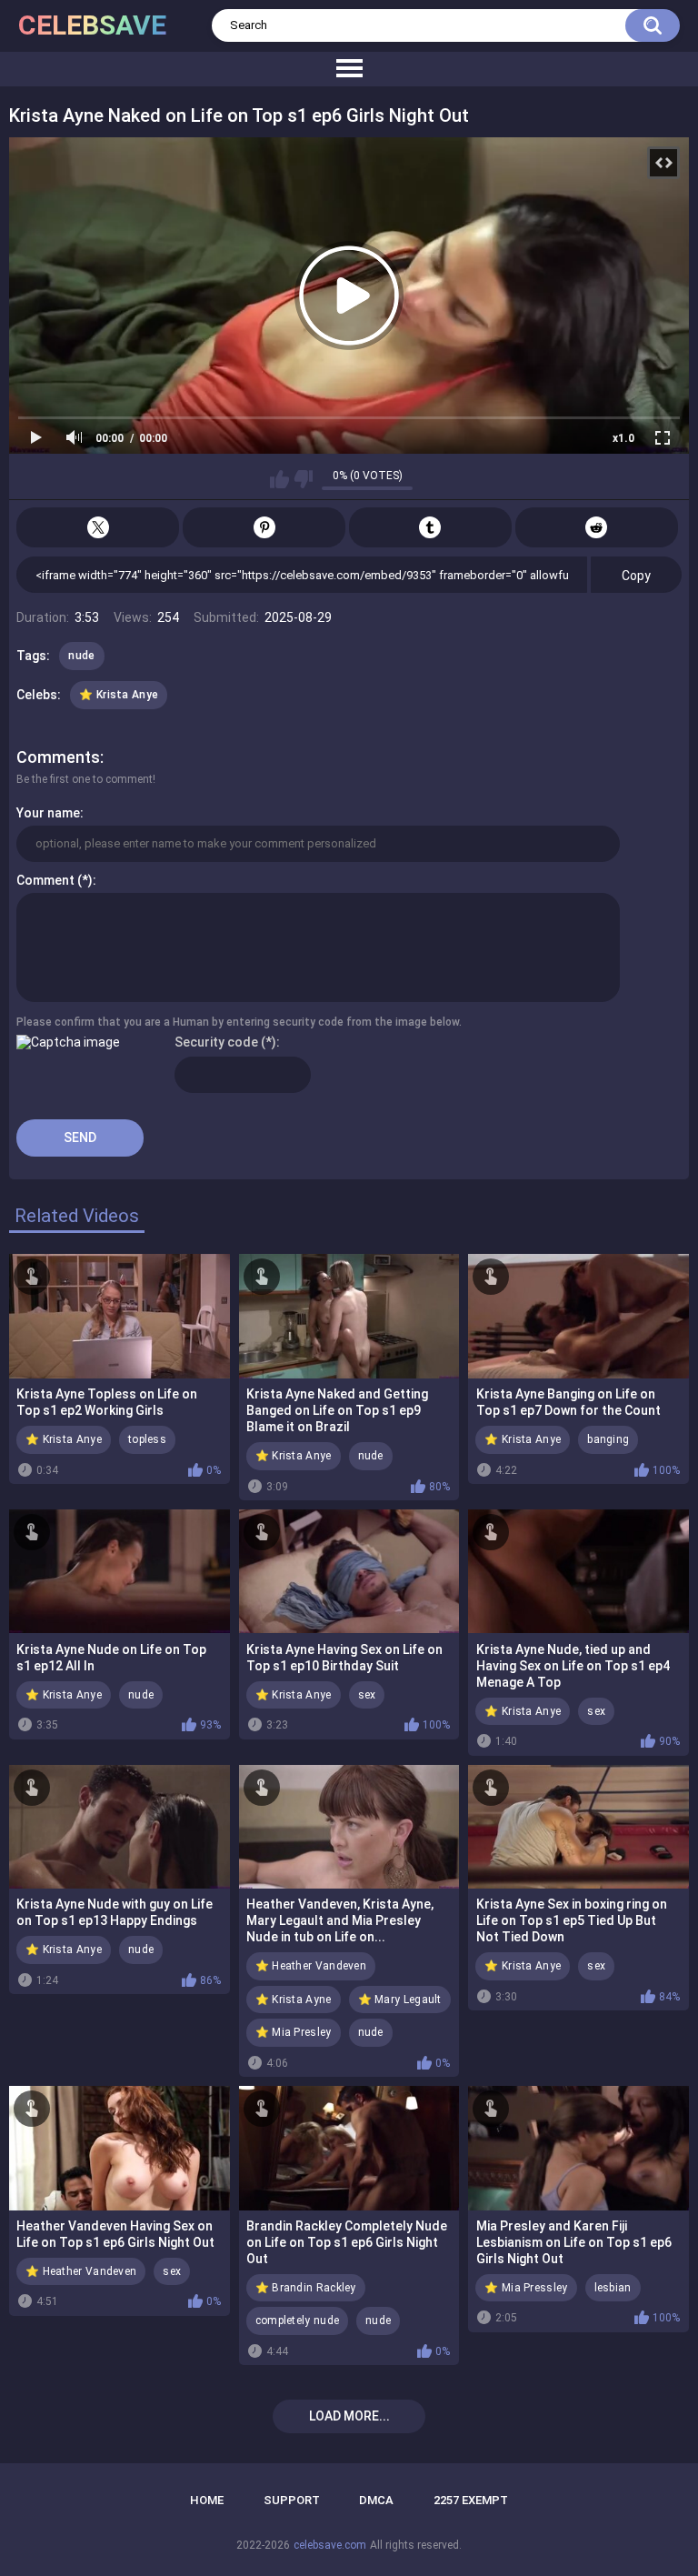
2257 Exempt (471, 2500)
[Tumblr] (430, 527)
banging (608, 1439)
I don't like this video (303, 479)
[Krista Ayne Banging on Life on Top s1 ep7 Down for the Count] (578, 1316)
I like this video (279, 479)
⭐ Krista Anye (119, 695)
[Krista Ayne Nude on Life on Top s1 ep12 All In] (120, 1571)
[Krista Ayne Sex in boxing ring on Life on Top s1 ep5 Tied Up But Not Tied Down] (578, 1827)
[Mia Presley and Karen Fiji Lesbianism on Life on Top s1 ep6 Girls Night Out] (578, 2148)
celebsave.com (330, 2545)
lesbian (613, 2288)
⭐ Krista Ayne (294, 2000)
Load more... (349, 2416)
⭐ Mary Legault (400, 2000)
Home (207, 2500)
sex (367, 1695)
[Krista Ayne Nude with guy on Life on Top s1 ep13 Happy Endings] (120, 1827)
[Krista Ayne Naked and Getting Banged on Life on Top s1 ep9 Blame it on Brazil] (349, 1316)
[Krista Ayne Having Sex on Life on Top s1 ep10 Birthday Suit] (349, 1571)
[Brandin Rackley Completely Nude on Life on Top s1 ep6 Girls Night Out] (349, 2148)
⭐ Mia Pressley (526, 2288)
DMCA (376, 2500)
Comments (58, 757)
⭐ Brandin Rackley (306, 2288)
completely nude (298, 2320)
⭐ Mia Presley (294, 2032)
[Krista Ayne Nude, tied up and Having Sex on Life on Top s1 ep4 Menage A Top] (578, 1571)
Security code (216, 1042)
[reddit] (597, 527)
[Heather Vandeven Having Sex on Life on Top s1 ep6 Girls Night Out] (120, 2148)
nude (81, 656)
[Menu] (349, 69)
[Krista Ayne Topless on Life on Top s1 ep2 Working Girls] (120, 1316)
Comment (45, 880)
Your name (48, 813)
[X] (98, 527)
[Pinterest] (264, 527)
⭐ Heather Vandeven (311, 1966)
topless (147, 1439)
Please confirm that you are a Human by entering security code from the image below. (239, 1022)
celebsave (92, 25)
